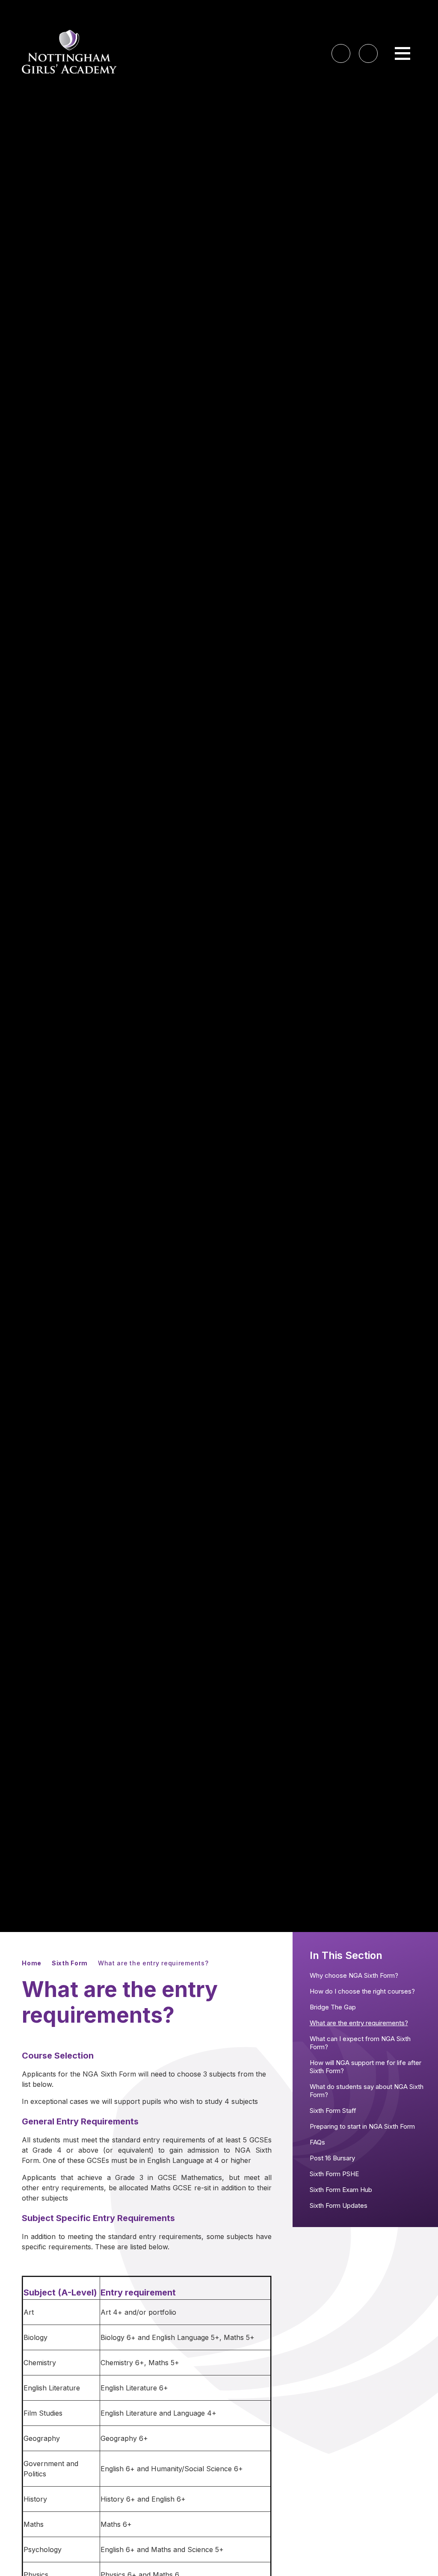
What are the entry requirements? (153, 1963)
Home (32, 1963)
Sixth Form (70, 1963)
